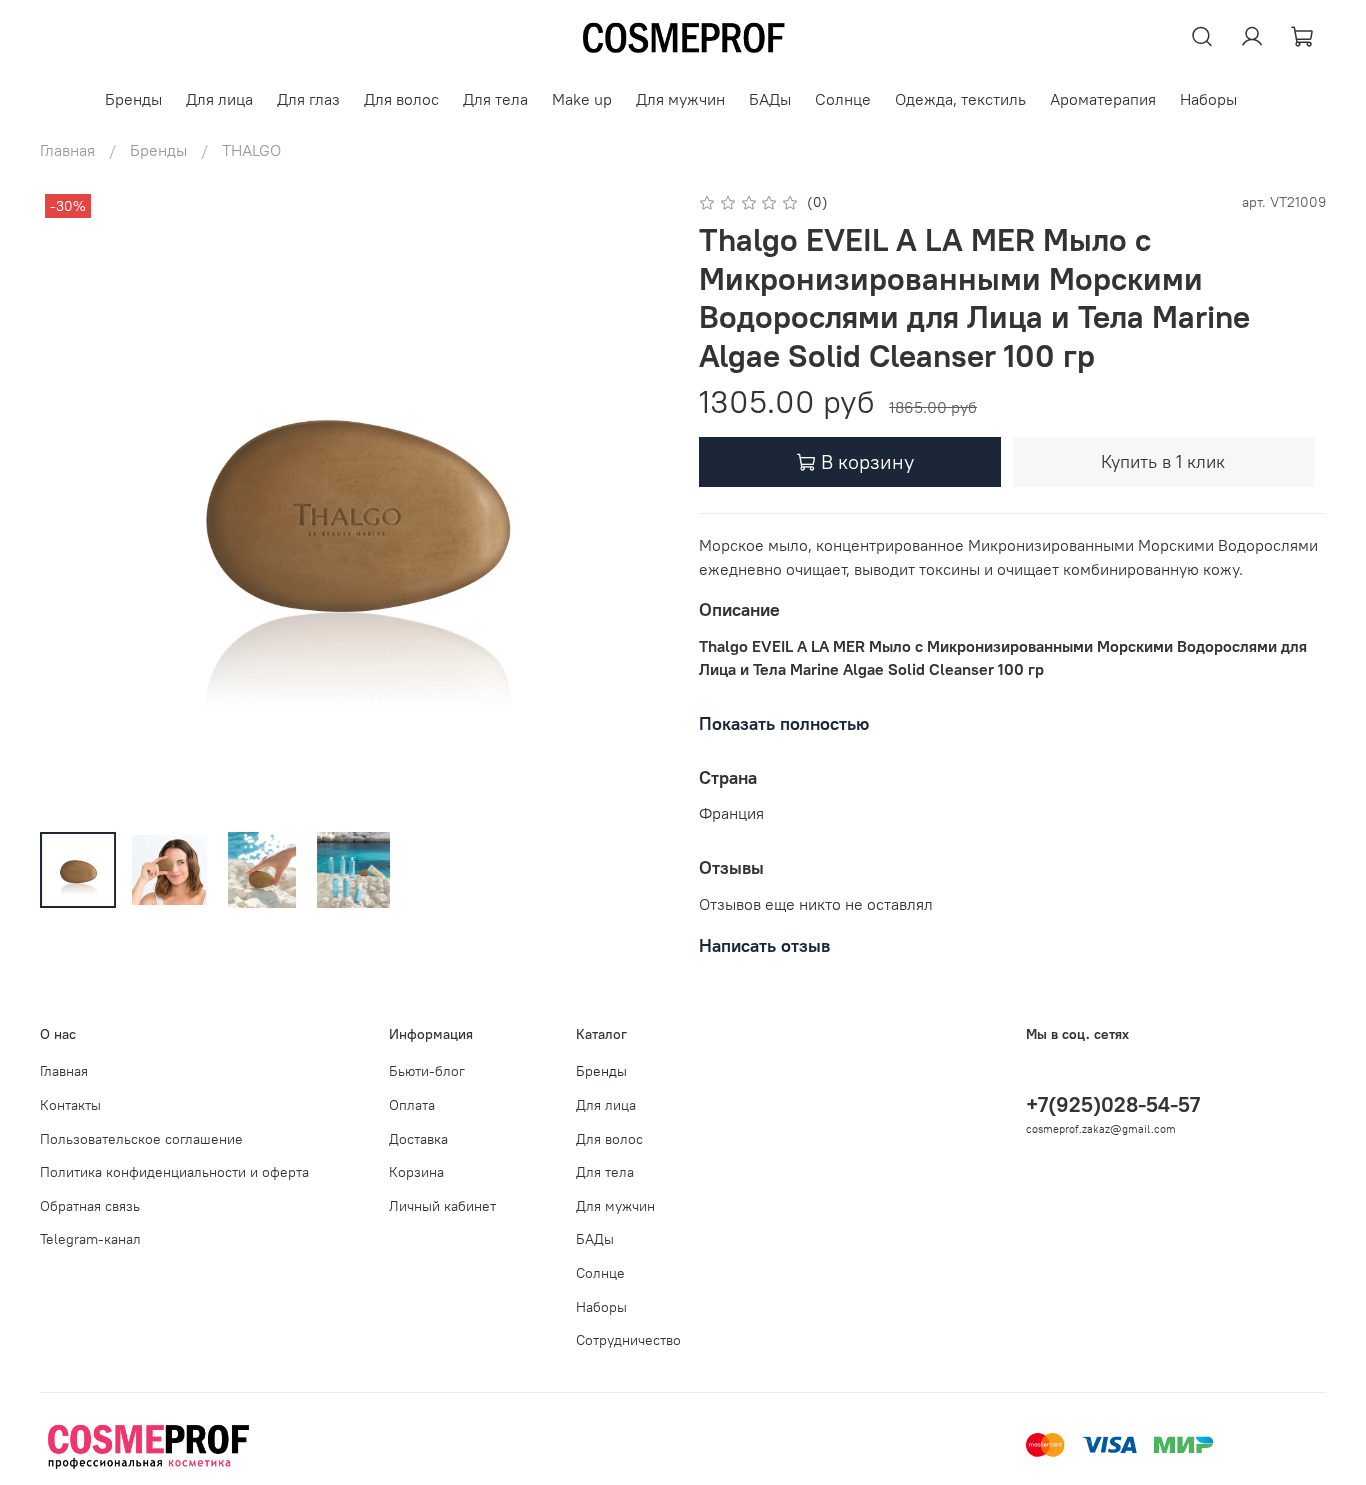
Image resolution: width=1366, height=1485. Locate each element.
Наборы (1208, 99)
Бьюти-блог (427, 1071)
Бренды (133, 99)
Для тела (495, 99)
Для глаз (308, 99)
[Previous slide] (72, 503)
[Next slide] (635, 503)
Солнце (843, 99)
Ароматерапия (1103, 99)
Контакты (70, 1105)
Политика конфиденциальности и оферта (174, 1172)
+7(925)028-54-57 (1113, 1104)
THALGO (251, 150)
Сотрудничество (628, 1340)
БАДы (770, 99)
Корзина (416, 1172)
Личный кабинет (442, 1206)
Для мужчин (680, 99)
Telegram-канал (90, 1239)
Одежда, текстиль (960, 99)
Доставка (418, 1139)
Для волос (401, 99)
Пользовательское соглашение (141, 1139)
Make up (582, 99)
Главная (67, 150)
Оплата (412, 1105)
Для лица (219, 99)
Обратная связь (90, 1206)
